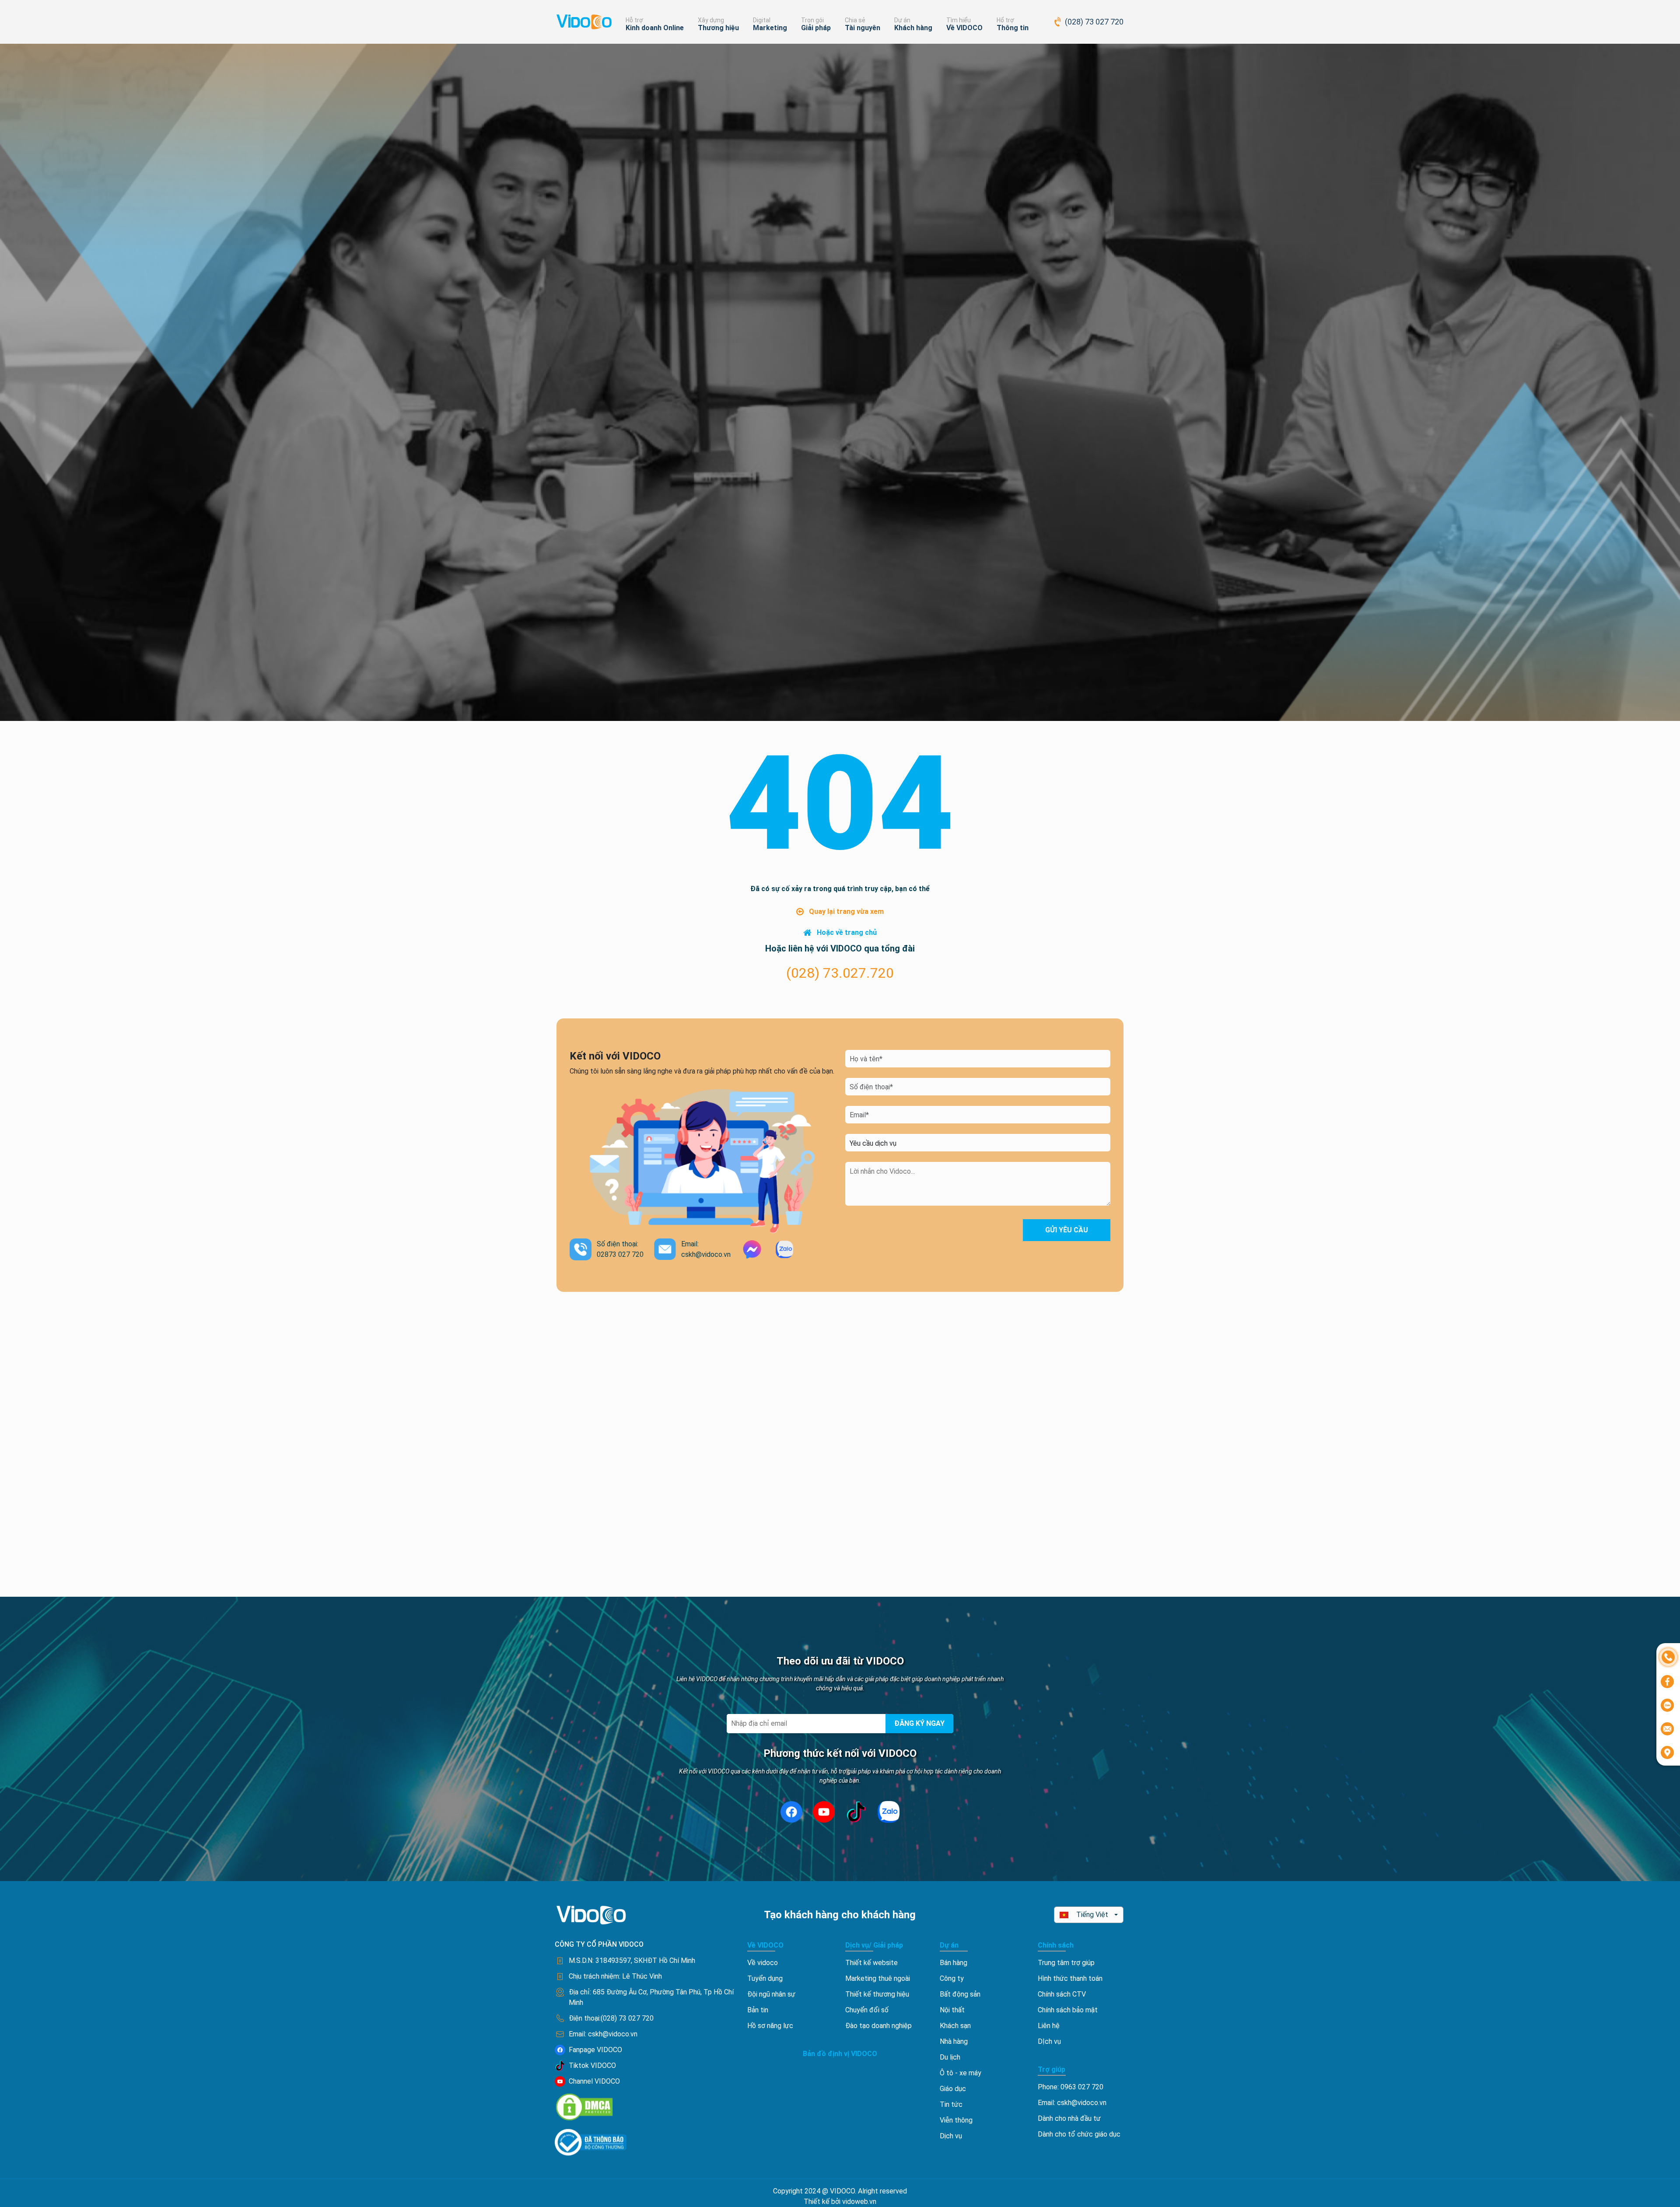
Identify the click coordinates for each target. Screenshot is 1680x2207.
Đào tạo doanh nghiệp (878, 2026)
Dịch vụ (951, 2136)
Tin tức (951, 2104)
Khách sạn (955, 2026)
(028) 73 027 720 (1094, 22)
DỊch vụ (1049, 2041)
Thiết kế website (871, 1963)
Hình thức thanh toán (1070, 1978)
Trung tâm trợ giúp (1066, 1963)
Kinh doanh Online (655, 28)
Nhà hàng (954, 2041)
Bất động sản (960, 1994)
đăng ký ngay (919, 1723)
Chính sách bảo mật (1068, 2010)
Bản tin (758, 2010)
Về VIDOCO (964, 28)
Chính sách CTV (1062, 1994)
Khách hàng (913, 28)
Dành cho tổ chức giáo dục (1079, 2134)
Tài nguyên (863, 28)
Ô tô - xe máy (961, 2073)
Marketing (770, 28)
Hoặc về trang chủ (847, 932)
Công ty (952, 1978)
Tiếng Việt (1092, 1915)
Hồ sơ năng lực (770, 2026)
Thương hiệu (718, 28)
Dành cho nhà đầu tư (1069, 2118)
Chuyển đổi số (867, 2010)
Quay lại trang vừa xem (846, 911)
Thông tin (1013, 28)
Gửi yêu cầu (1067, 1230)
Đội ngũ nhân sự (771, 1994)
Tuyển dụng (765, 1978)
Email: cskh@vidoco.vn (1072, 2103)
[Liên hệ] (1668, 1656)
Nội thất (952, 2010)
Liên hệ (1049, 2026)
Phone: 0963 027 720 (1071, 2087)
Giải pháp (816, 28)
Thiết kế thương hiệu (877, 1994)
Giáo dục (953, 2089)
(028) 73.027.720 (840, 973)
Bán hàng (954, 1963)
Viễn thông (956, 2120)
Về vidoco (763, 1963)
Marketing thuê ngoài (878, 1978)
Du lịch (950, 2057)
